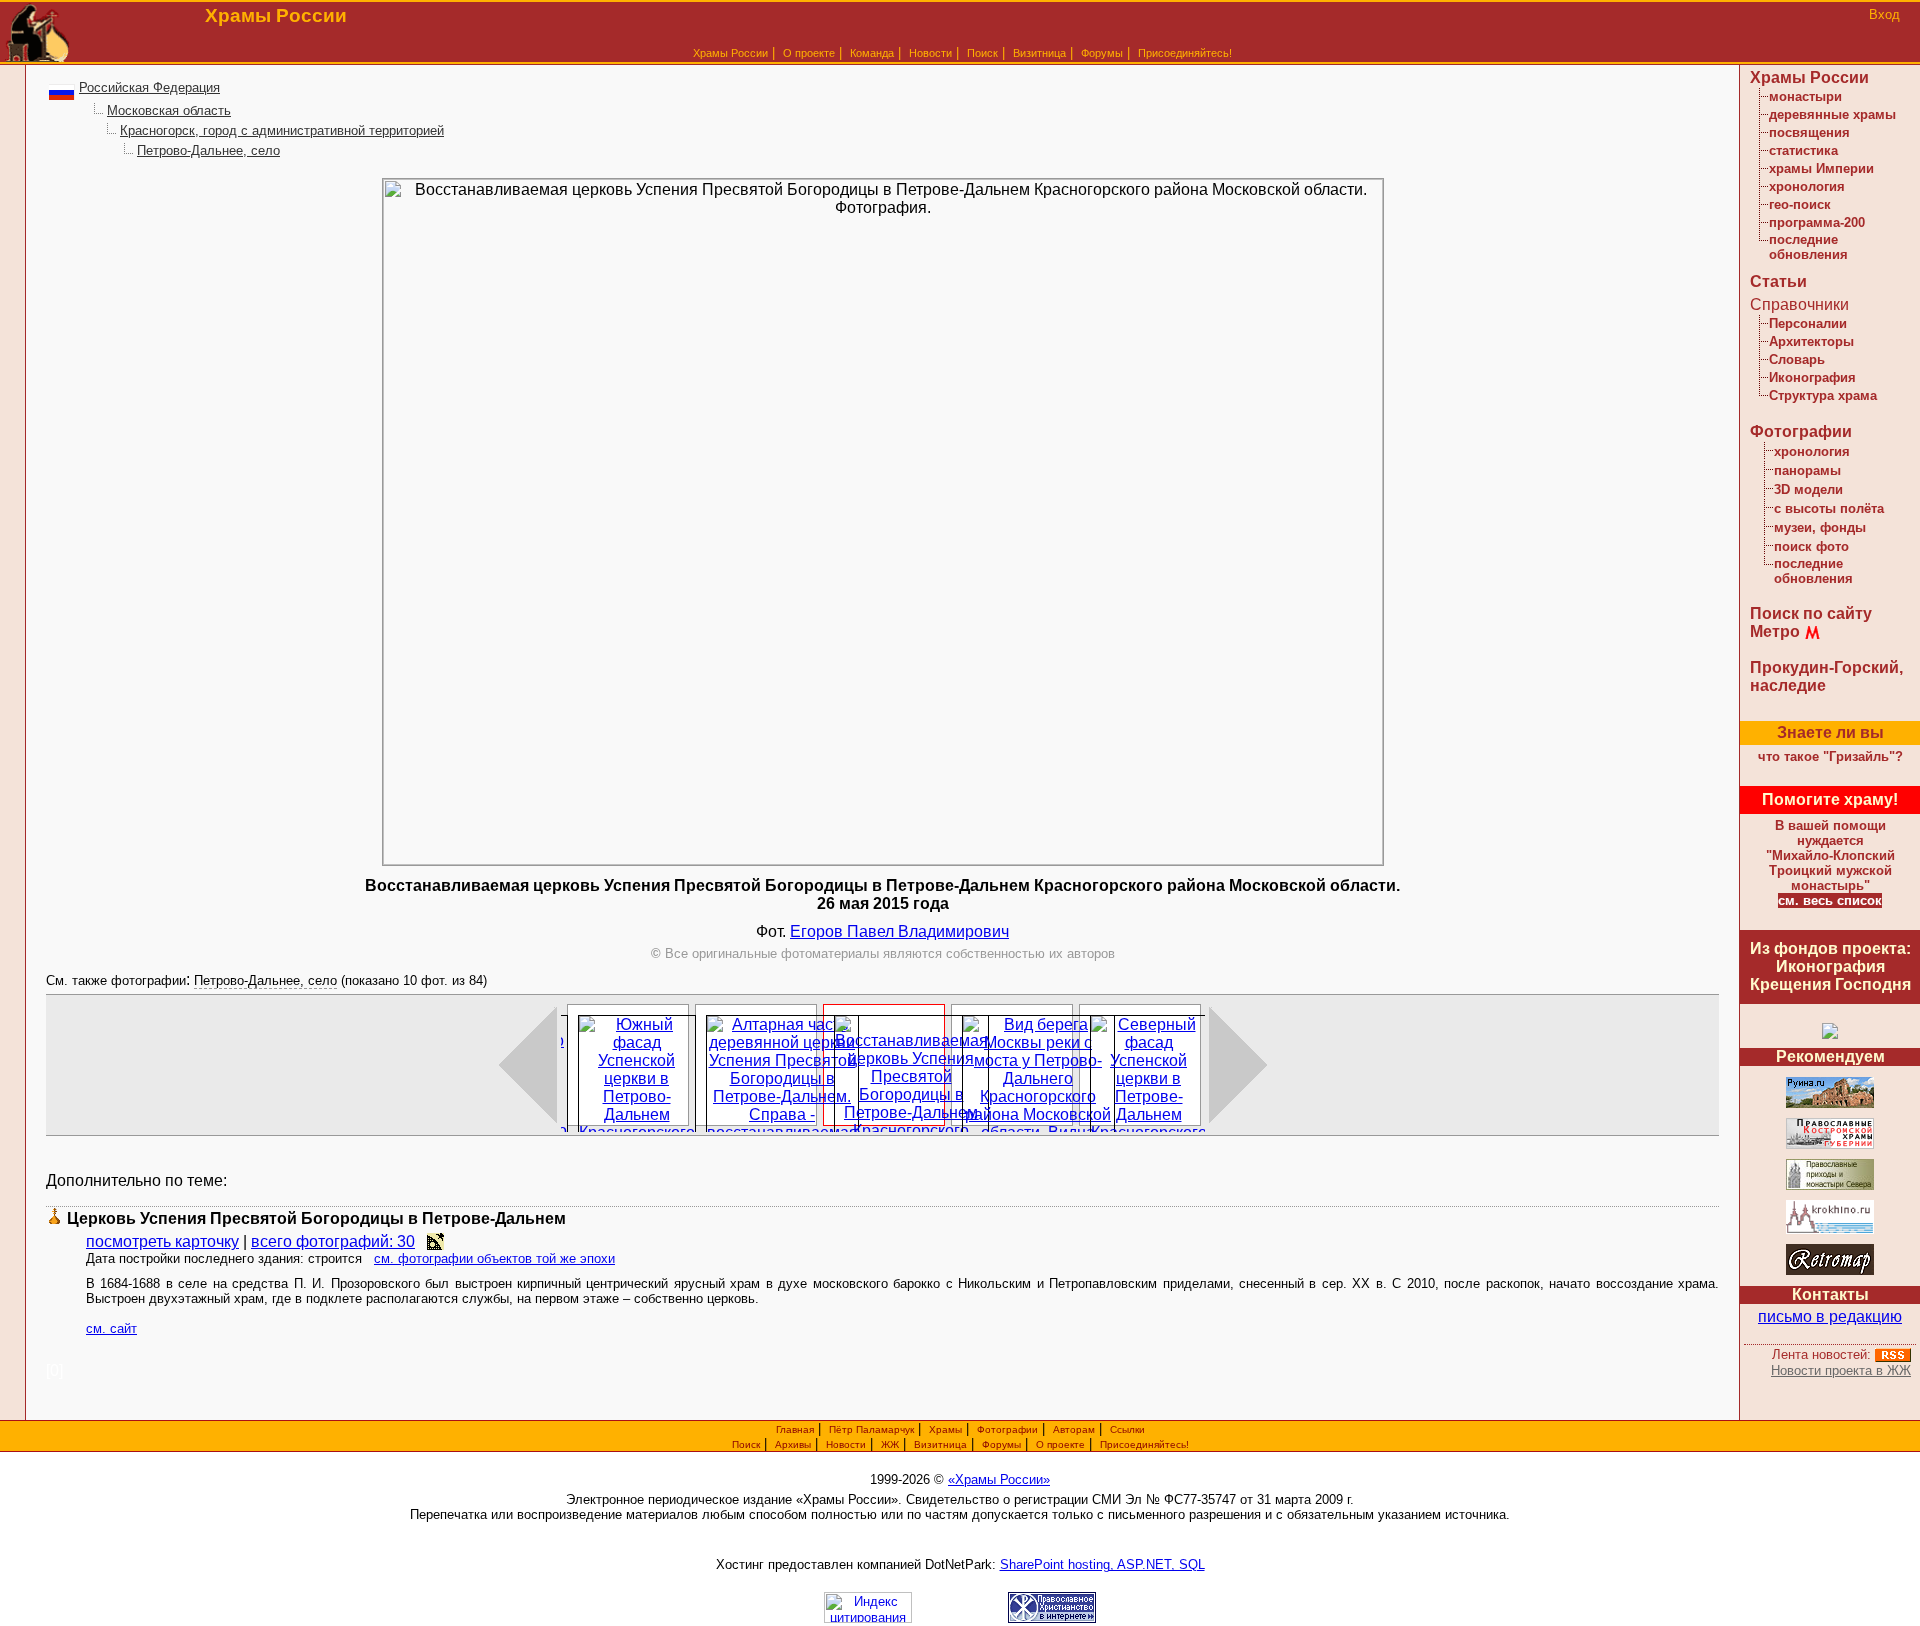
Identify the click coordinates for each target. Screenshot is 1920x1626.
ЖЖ (890, 1444)
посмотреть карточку (162, 1241)
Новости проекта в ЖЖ (1841, 1370)
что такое (1830, 756)
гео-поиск (1800, 204)
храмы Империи (1821, 168)
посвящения (1809, 132)
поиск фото (1811, 546)
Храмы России (730, 53)
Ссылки (1127, 1429)
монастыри (1805, 96)
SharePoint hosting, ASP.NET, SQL (1102, 1564)
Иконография (1812, 377)
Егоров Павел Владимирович (899, 931)
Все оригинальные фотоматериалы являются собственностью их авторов (883, 953)
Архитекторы (1811, 341)
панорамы (1807, 470)
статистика (1803, 150)
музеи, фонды (1820, 527)
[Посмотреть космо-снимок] (435, 1241)
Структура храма (1823, 395)
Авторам (1074, 1429)
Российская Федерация (149, 87)
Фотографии (1801, 431)
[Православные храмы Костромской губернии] (1830, 1145)
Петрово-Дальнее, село (208, 150)
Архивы (793, 1444)
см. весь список (1830, 900)
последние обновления (1808, 247)
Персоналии (1808, 323)
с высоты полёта (1829, 508)
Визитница (1039, 53)
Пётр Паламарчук (871, 1429)
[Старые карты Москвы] (1830, 1271)
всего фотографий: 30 (333, 1241)
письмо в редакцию (1830, 1316)
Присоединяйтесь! (1185, 53)
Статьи (1778, 281)
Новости (930, 53)
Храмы (945, 1429)
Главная (795, 1429)
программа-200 (1817, 222)
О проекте (1060, 1444)
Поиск (982, 53)
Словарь (1797, 359)
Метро (1775, 631)
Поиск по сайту (1811, 613)
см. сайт (111, 1328)
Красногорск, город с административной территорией (282, 130)
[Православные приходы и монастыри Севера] (1830, 1186)
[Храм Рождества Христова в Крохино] (1830, 1230)
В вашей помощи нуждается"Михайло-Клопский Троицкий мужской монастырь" (1830, 855)
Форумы (1102, 53)
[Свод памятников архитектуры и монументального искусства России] (1830, 1104)
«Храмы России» (999, 1479)
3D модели (1808, 489)
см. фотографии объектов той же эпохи (494, 1258)
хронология (1807, 186)
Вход (1884, 14)
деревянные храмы (1832, 114)
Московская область (169, 110)
